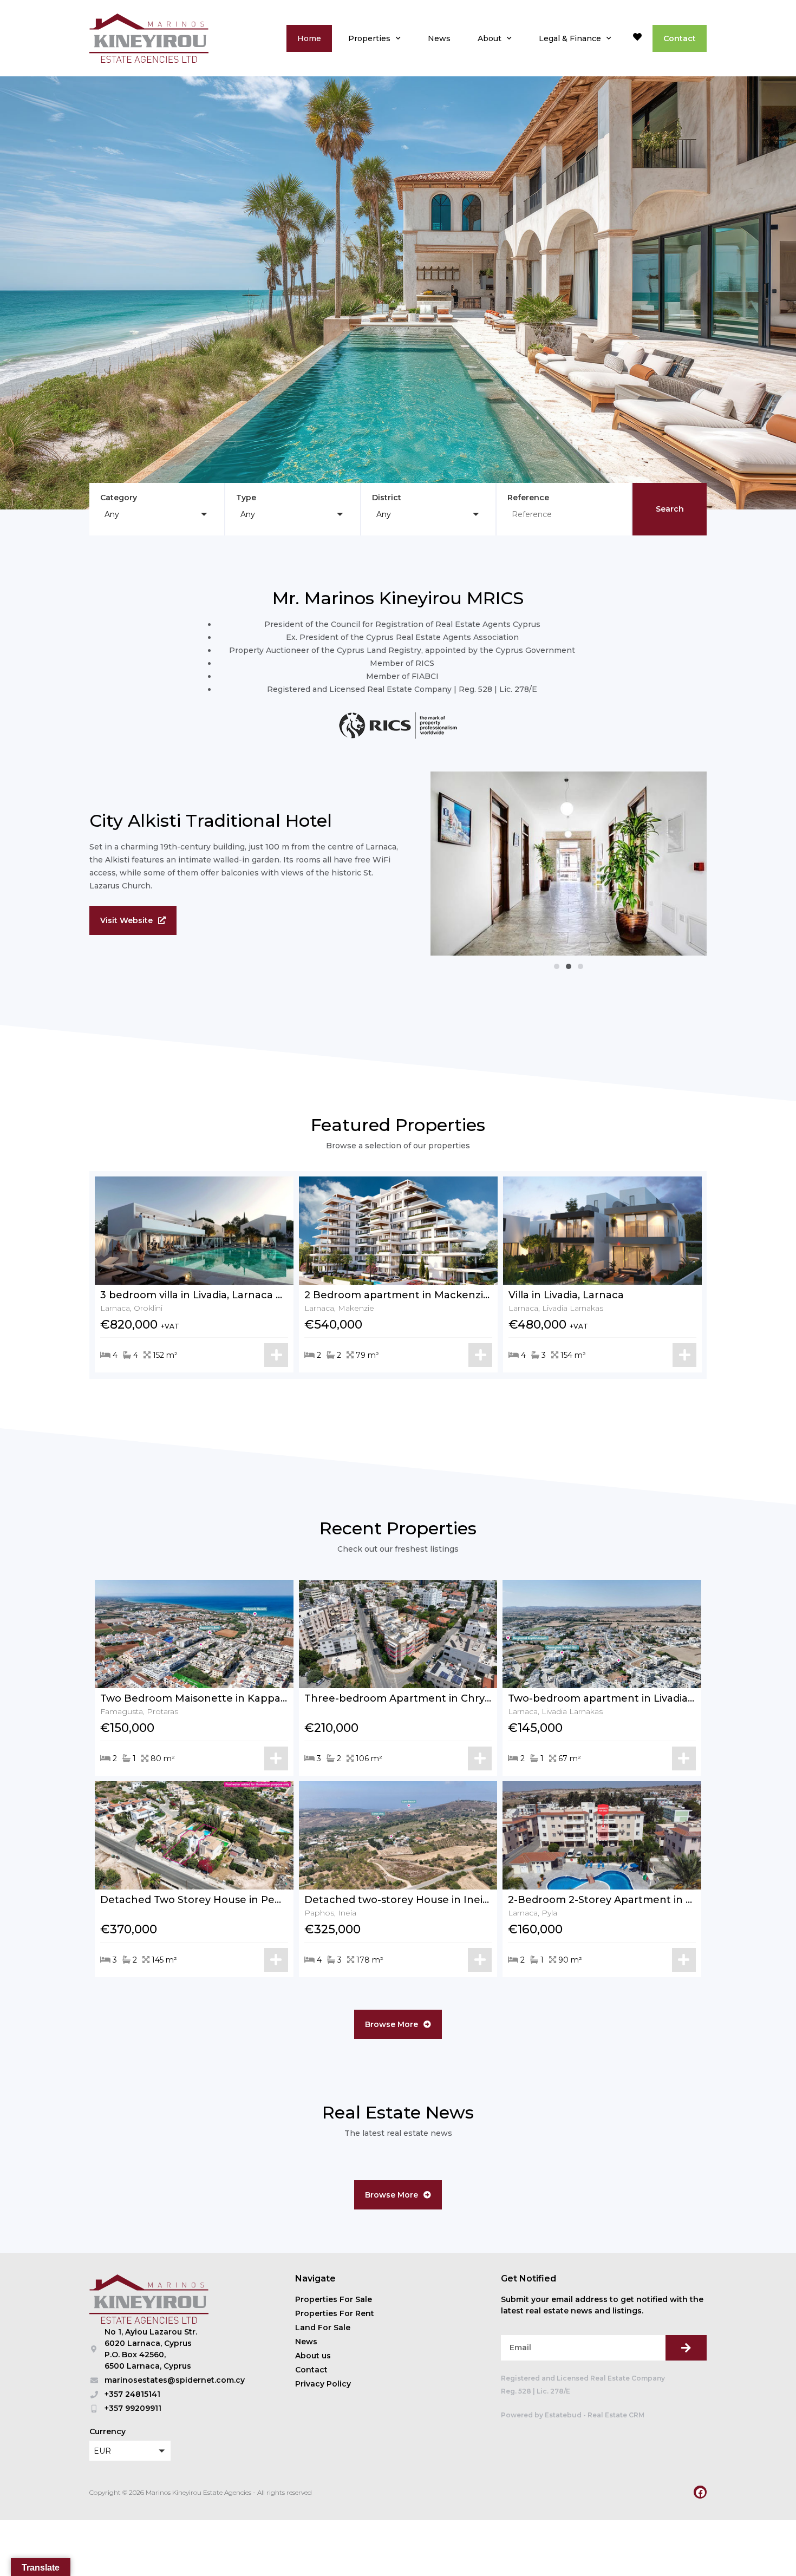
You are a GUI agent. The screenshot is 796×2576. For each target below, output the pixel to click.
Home (309, 38)
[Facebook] (700, 2492)
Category (119, 498)
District (387, 498)
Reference (528, 498)
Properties (369, 38)
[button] (157, 514)
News (439, 38)
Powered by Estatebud (541, 2415)
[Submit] (686, 2348)
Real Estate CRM (616, 2415)
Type (246, 498)
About (490, 38)
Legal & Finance (570, 38)
